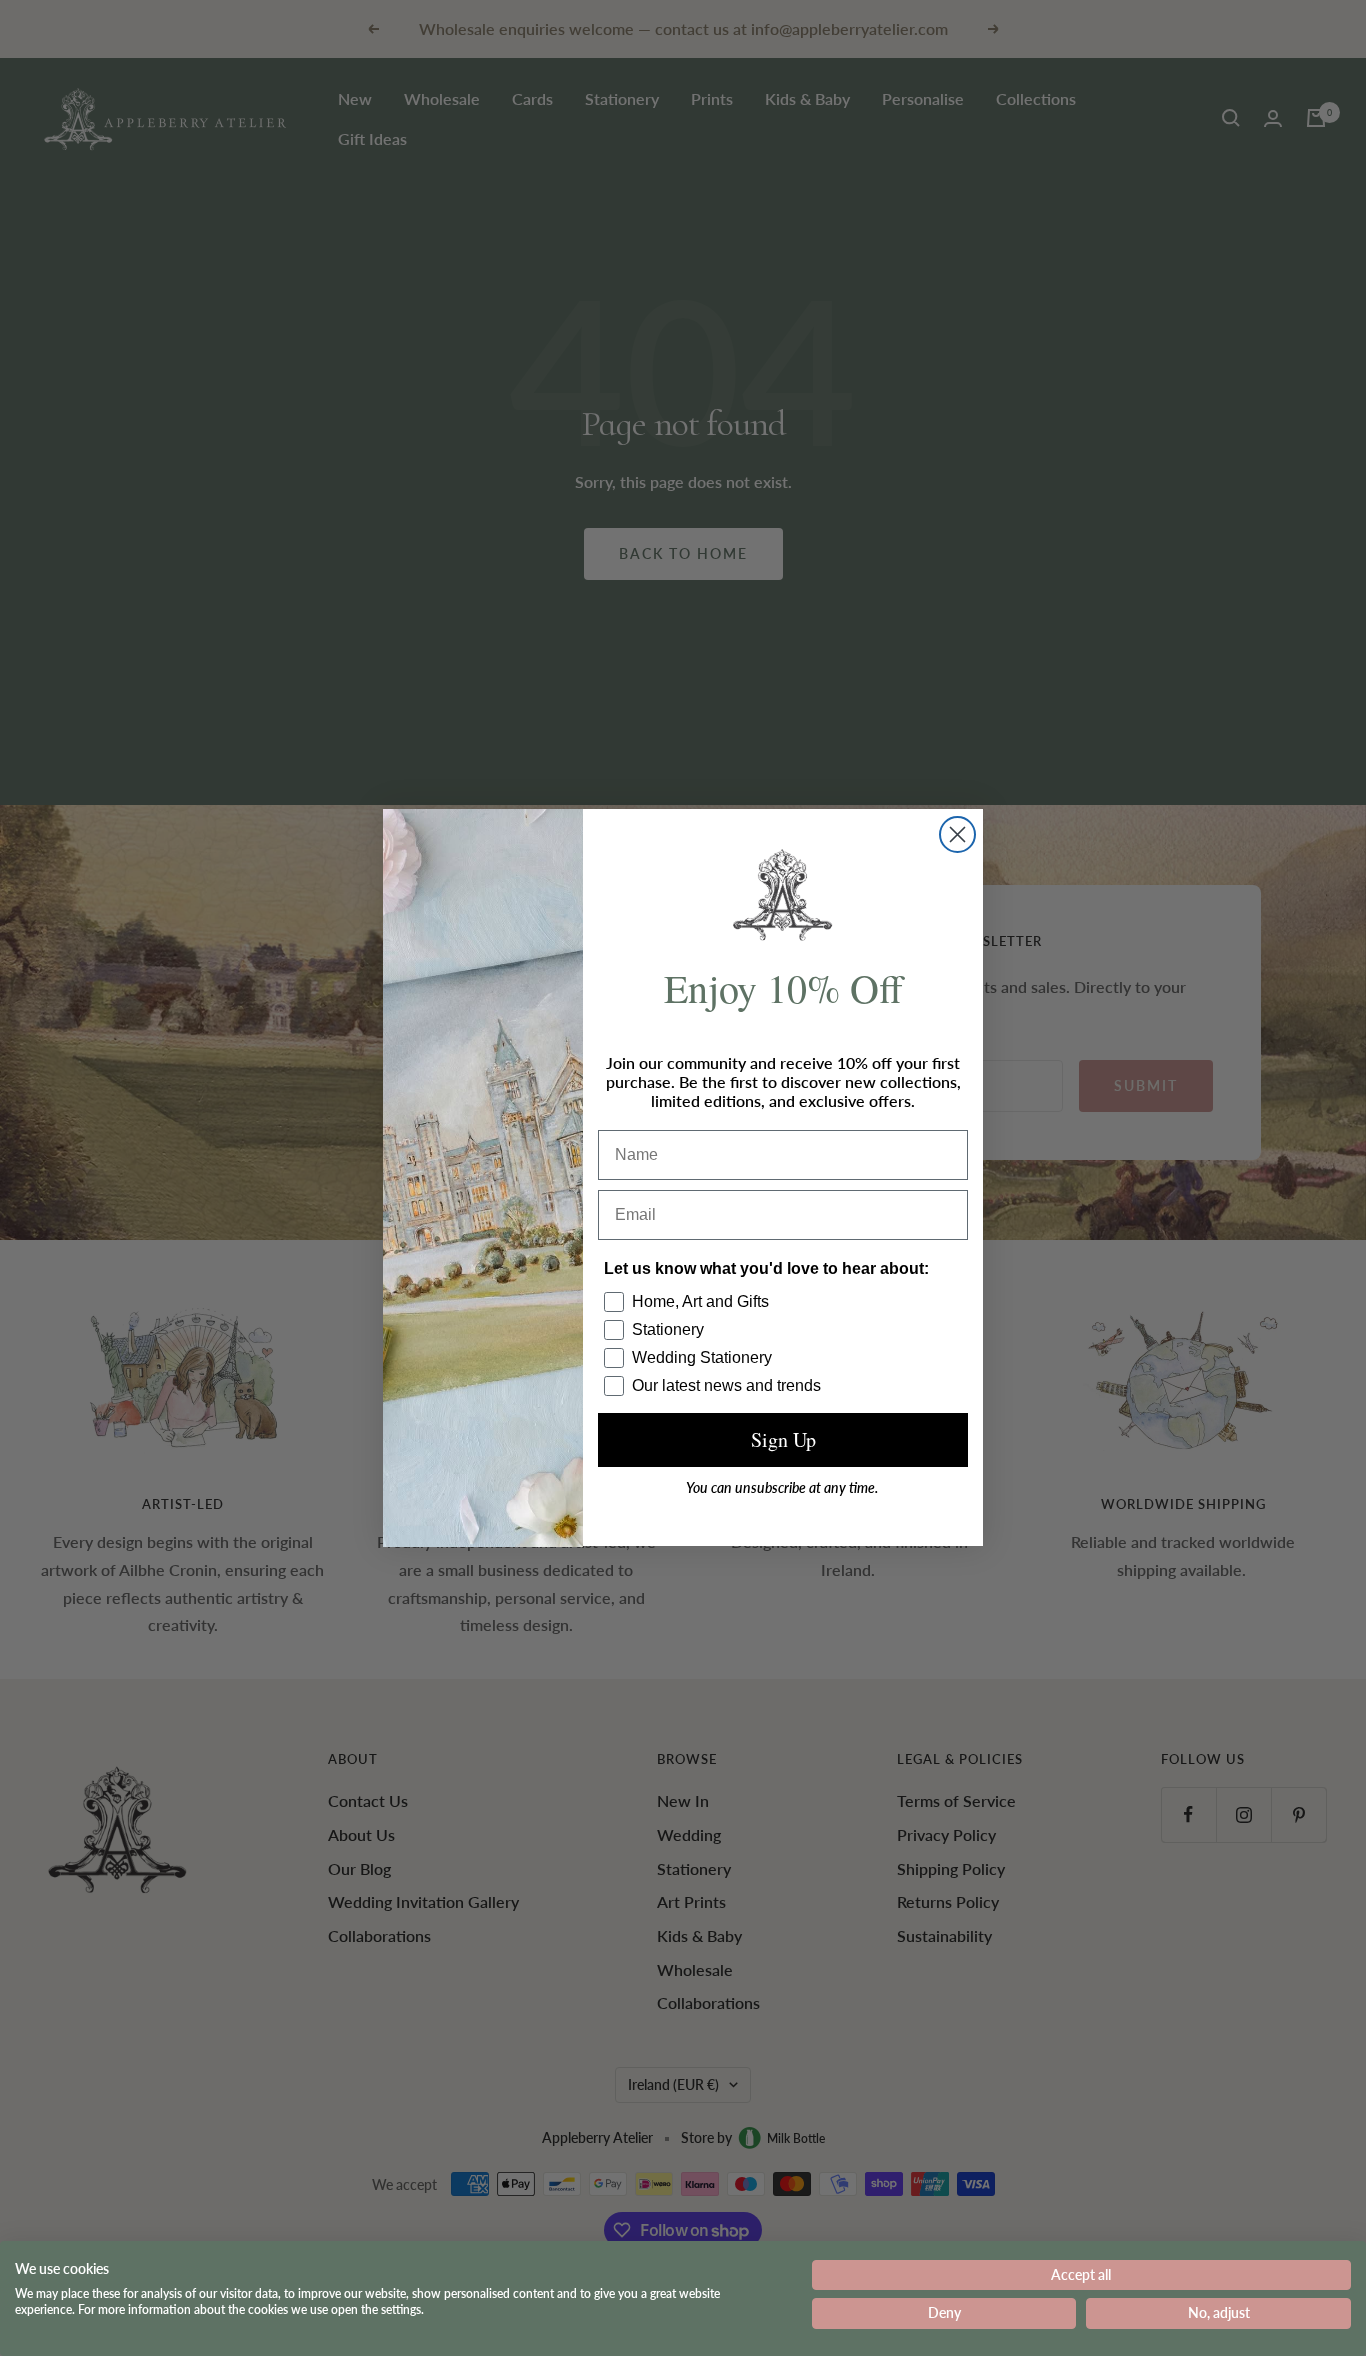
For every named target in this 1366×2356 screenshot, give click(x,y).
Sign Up (783, 1440)
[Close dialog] (957, 834)
